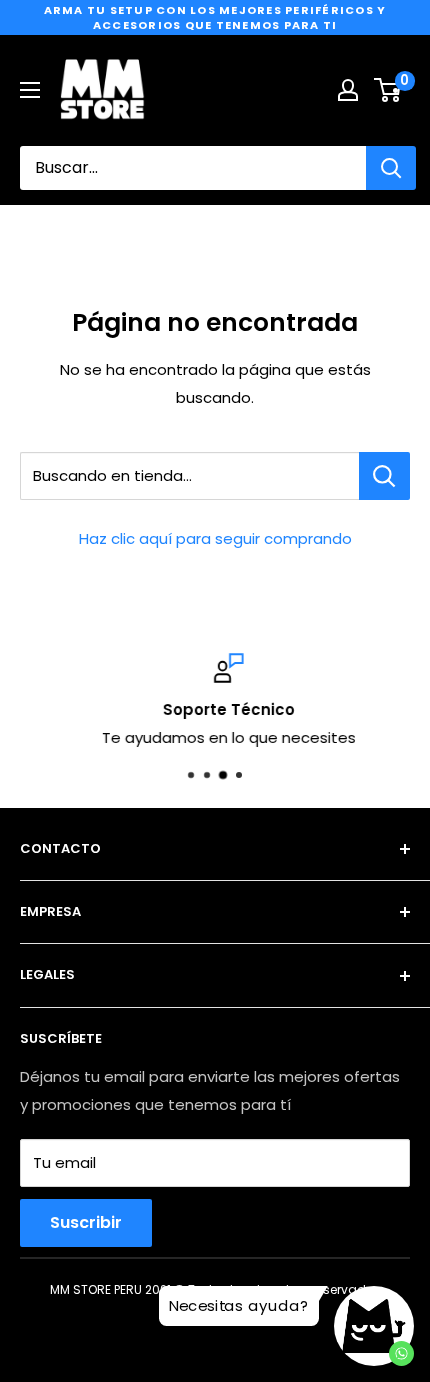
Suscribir (86, 1222)
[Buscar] (391, 168)
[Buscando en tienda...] (384, 476)
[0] (388, 90)
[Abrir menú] (30, 90)
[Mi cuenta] (348, 90)
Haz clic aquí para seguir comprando (215, 538)
